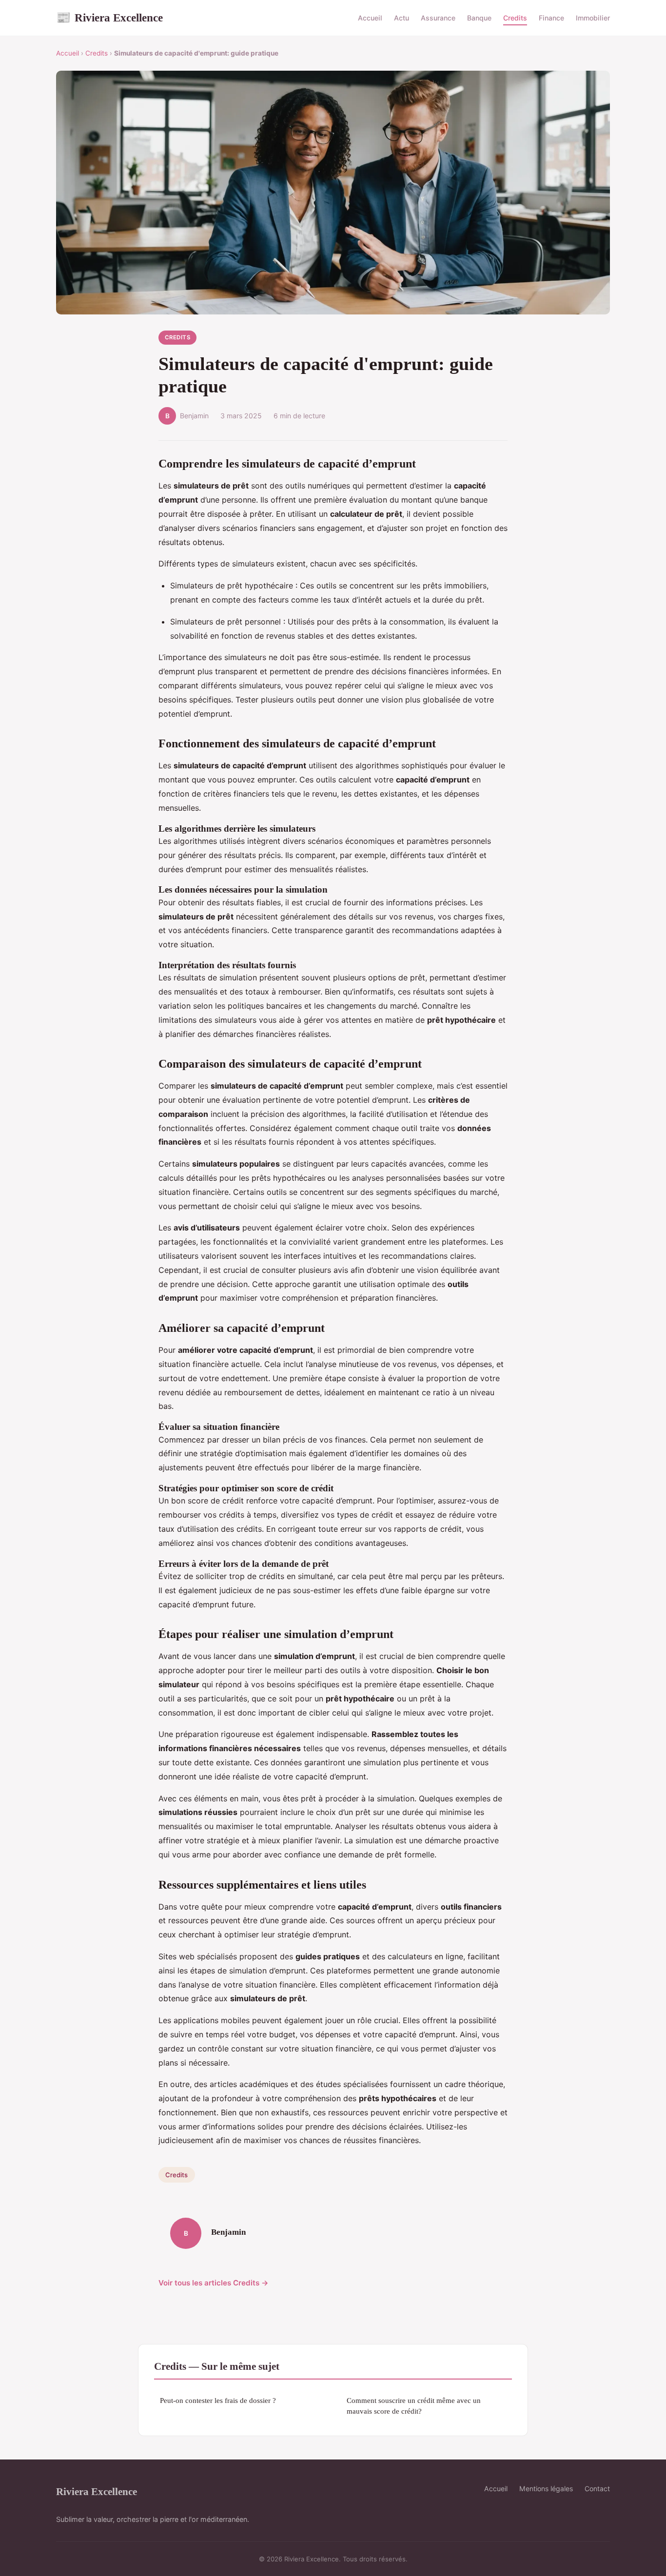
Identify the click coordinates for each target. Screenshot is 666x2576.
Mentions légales (546, 2488)
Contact (597, 2488)
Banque (479, 18)
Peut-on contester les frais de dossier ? (218, 2400)
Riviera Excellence (109, 18)
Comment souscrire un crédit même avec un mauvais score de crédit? (414, 2405)
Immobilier (593, 18)
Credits (515, 18)
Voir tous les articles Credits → (214, 2283)
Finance (551, 18)
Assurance (438, 18)
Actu (402, 18)
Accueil (370, 18)
